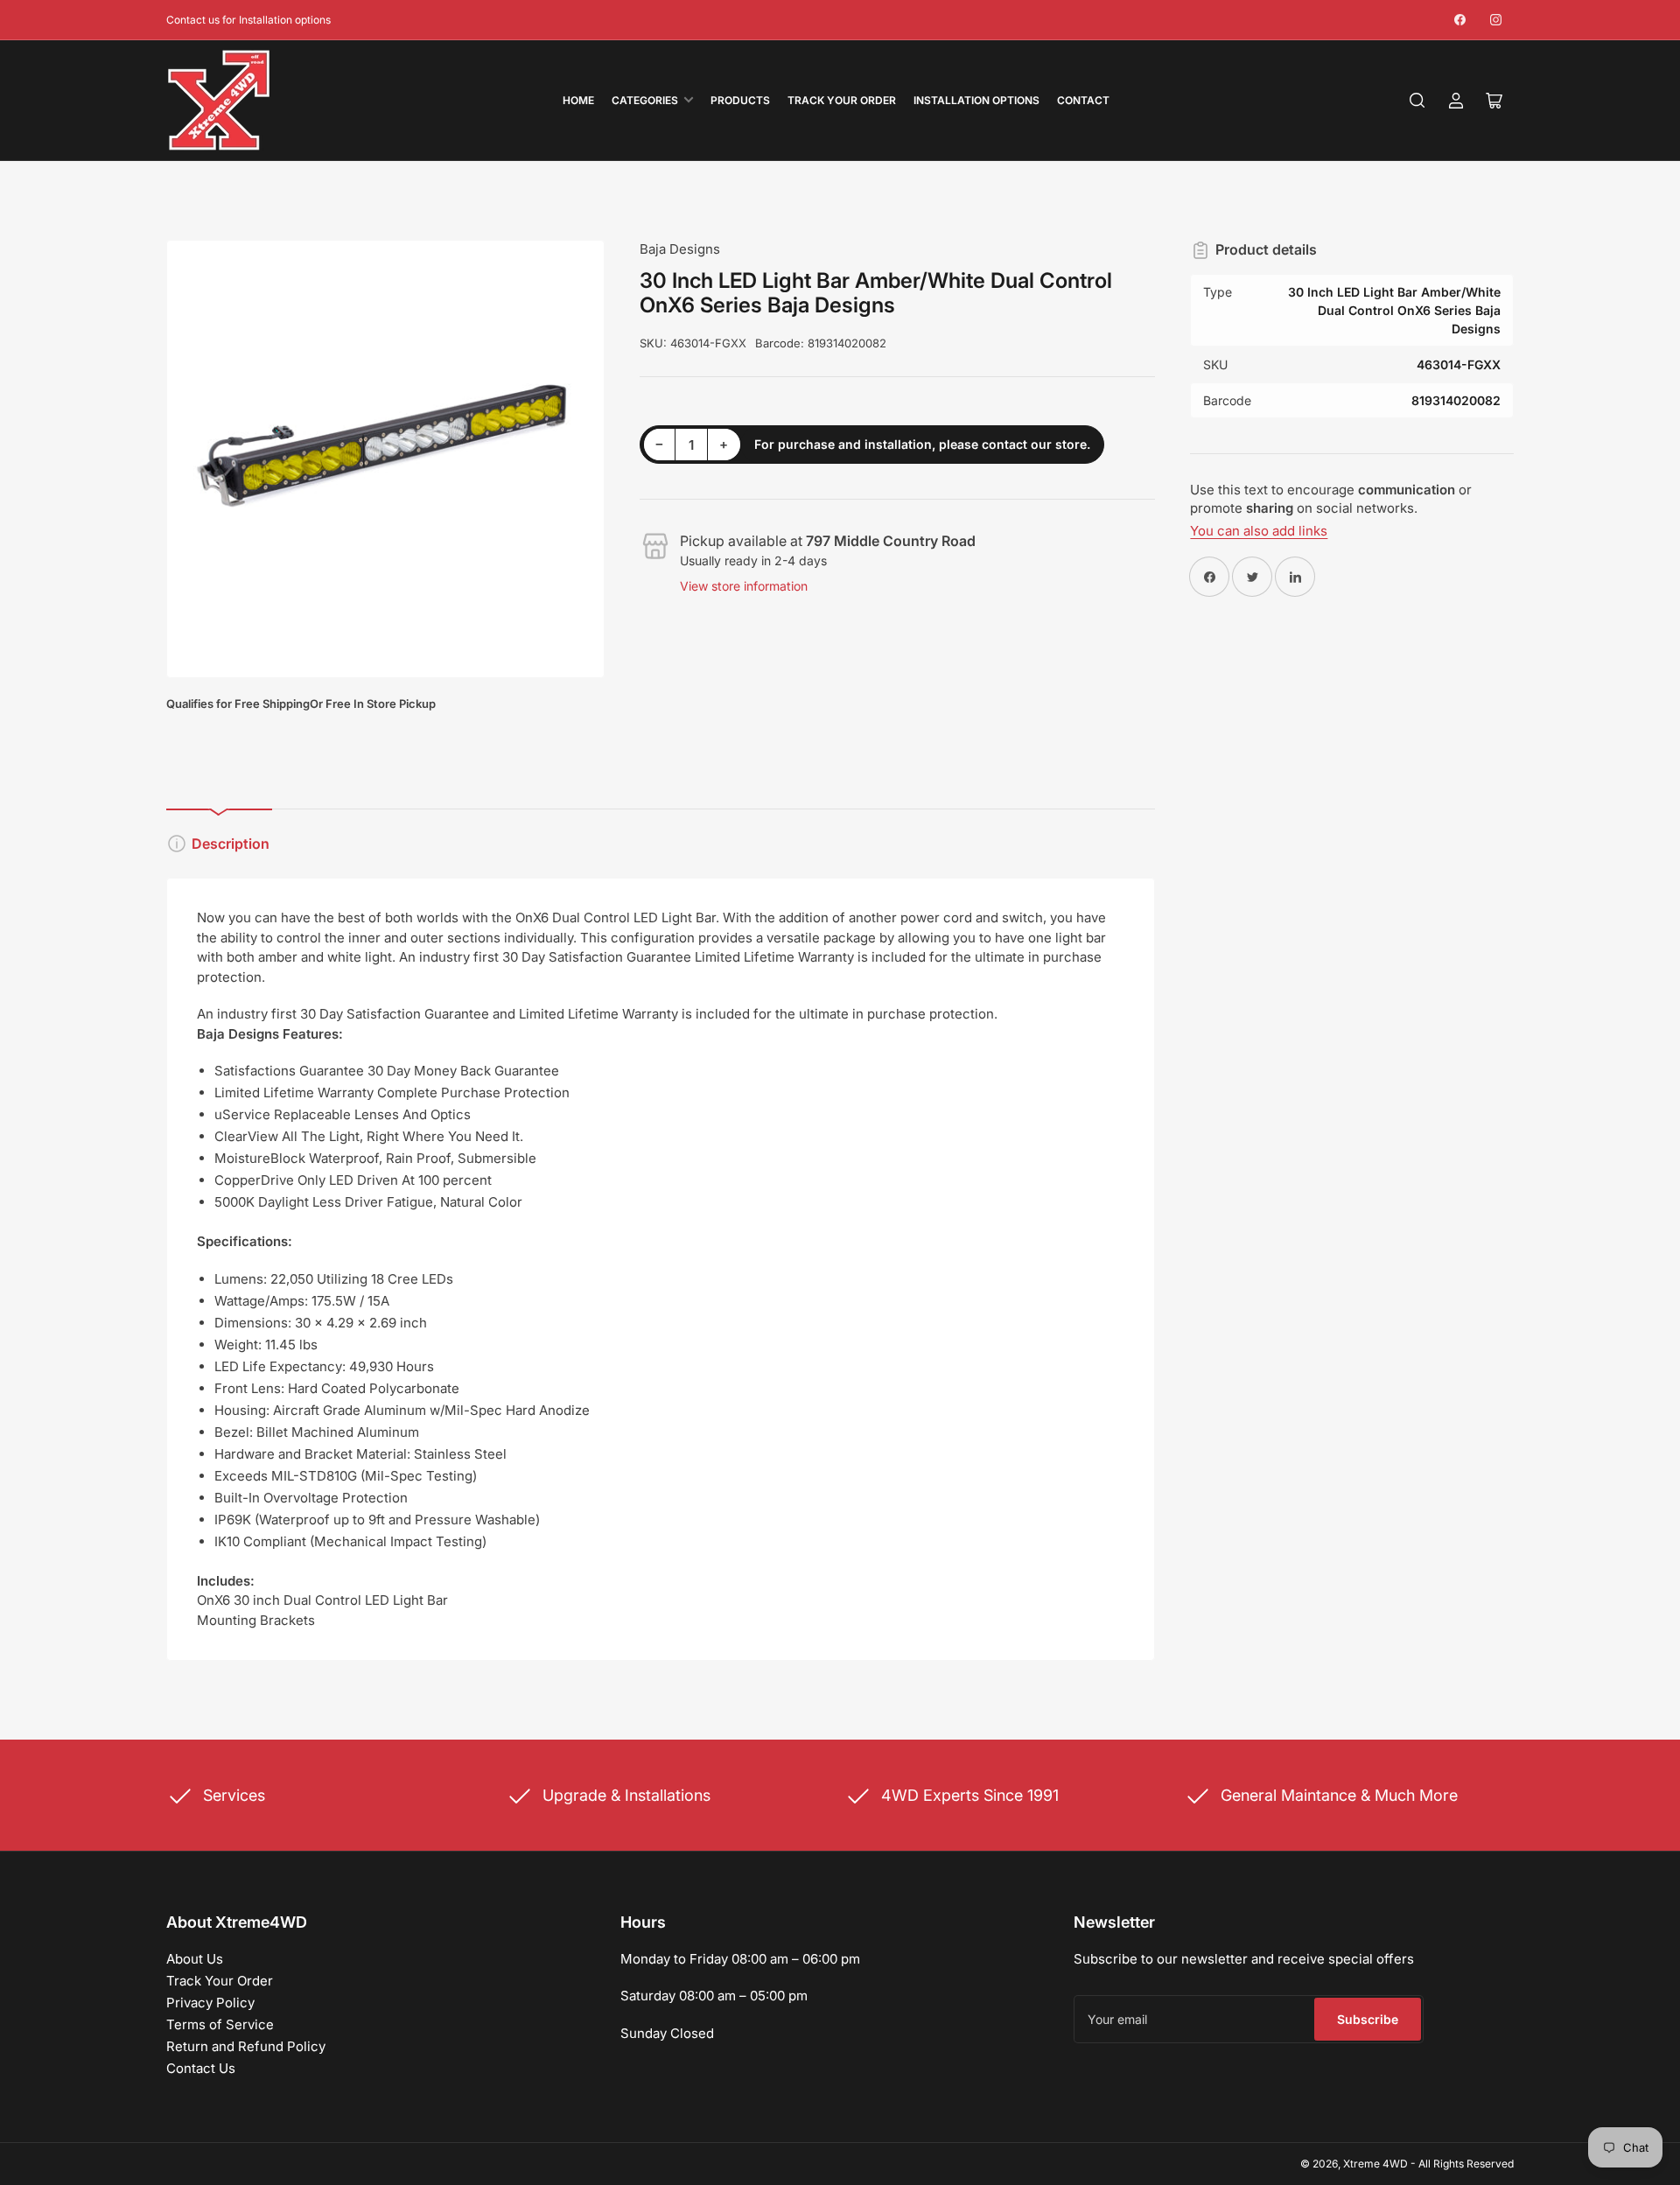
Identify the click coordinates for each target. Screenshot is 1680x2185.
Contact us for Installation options (248, 20)
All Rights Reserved (1466, 2164)
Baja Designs (680, 249)
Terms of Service (220, 2024)
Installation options (976, 100)
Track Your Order (842, 100)
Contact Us (201, 2068)
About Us (195, 1959)
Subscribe (1368, 2019)
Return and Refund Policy (246, 2046)
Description (231, 844)
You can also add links (1259, 531)
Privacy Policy (210, 2003)
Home (578, 100)
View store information (744, 586)
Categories (645, 100)
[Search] (1417, 101)
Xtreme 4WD (1375, 2164)
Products (740, 100)
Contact (1083, 100)
